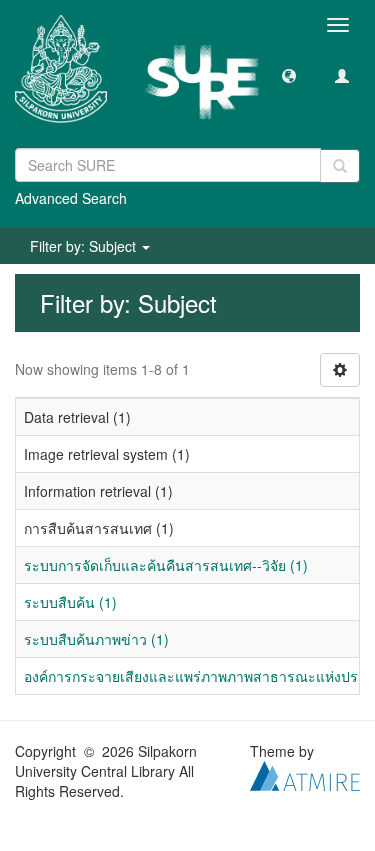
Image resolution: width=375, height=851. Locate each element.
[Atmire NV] (305, 774)
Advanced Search (71, 198)
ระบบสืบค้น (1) (70, 602)
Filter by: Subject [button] (85, 246)
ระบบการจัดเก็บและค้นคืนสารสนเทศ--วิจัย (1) (166, 565)
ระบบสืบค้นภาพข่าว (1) (96, 639)
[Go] (340, 166)
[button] (289, 75)
